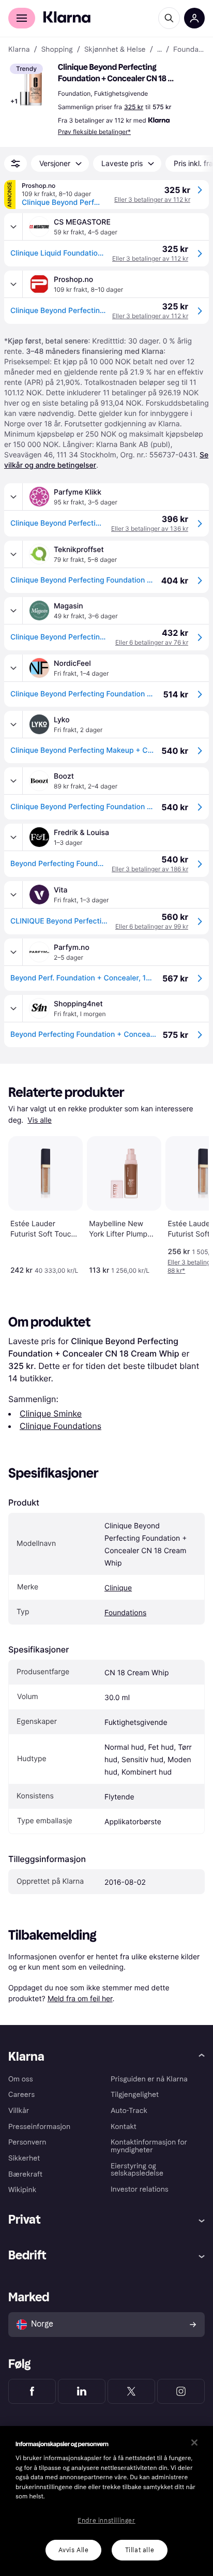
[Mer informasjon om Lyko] (13, 724)
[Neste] (190, 1203)
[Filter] (16, 163)
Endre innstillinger (106, 2521)
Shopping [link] (57, 50)
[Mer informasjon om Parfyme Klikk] (13, 497)
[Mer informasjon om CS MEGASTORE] (13, 227)
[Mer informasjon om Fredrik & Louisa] (13, 837)
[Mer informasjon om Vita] (13, 895)
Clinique (118, 1588)
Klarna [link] (19, 50)
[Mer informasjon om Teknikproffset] (13, 554)
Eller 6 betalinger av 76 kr (152, 642)
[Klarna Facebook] (32, 2391)
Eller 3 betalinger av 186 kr (150, 869)
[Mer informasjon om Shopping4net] (13, 1008)
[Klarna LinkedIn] (82, 2391)
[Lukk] (194, 2443)
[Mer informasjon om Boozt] (13, 781)
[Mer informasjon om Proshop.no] (13, 284)
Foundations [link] (189, 50)
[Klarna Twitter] (131, 2391)
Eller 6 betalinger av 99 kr (152, 926)
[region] (106, 2501)
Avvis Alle (74, 2550)
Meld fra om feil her (80, 1998)
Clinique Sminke (51, 1413)
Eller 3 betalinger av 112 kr (152, 199)
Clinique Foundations (60, 1426)
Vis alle (40, 1120)
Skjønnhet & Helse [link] (115, 50)
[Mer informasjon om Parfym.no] (13, 952)
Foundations (125, 1613)
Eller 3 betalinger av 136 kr (150, 528)
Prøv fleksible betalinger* (94, 132)
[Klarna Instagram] (181, 2391)
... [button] (159, 50)
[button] (31, 85)
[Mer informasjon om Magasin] (13, 611)
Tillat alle (140, 2550)
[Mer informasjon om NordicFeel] (13, 668)
